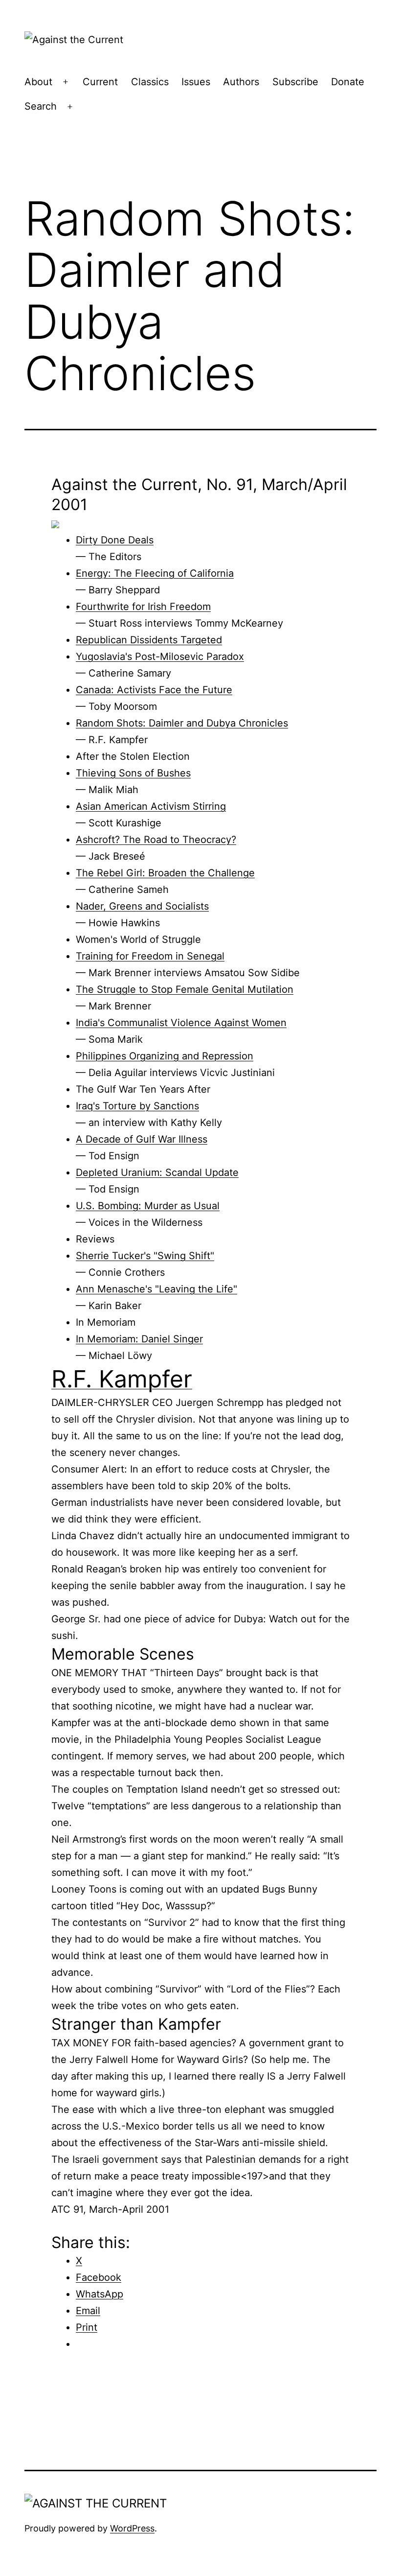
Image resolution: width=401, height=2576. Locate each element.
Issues (196, 82)
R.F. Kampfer (122, 1379)
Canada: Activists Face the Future (154, 690)
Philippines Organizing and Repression (165, 1056)
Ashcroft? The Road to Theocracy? (156, 840)
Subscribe (295, 82)
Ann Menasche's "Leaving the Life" (156, 1289)
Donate (348, 82)
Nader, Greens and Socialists (142, 906)
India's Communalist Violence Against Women (181, 1023)
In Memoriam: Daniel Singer (139, 1339)
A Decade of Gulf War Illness (142, 1139)
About (38, 82)
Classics (150, 82)
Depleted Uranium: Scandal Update (157, 1172)
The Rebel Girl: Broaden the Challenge (165, 873)
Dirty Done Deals (115, 540)
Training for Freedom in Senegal (150, 956)
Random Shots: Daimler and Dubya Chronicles (182, 723)
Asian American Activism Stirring (151, 806)
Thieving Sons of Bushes (133, 773)
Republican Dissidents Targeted (149, 640)
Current (100, 82)
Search (41, 106)
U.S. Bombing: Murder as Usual (148, 1206)
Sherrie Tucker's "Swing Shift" (145, 1256)
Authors (241, 82)
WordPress (132, 2528)
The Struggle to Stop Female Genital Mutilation (185, 989)
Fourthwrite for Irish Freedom (143, 607)
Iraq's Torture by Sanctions (137, 1106)
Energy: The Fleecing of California (155, 573)
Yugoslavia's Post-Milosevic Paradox (160, 656)
